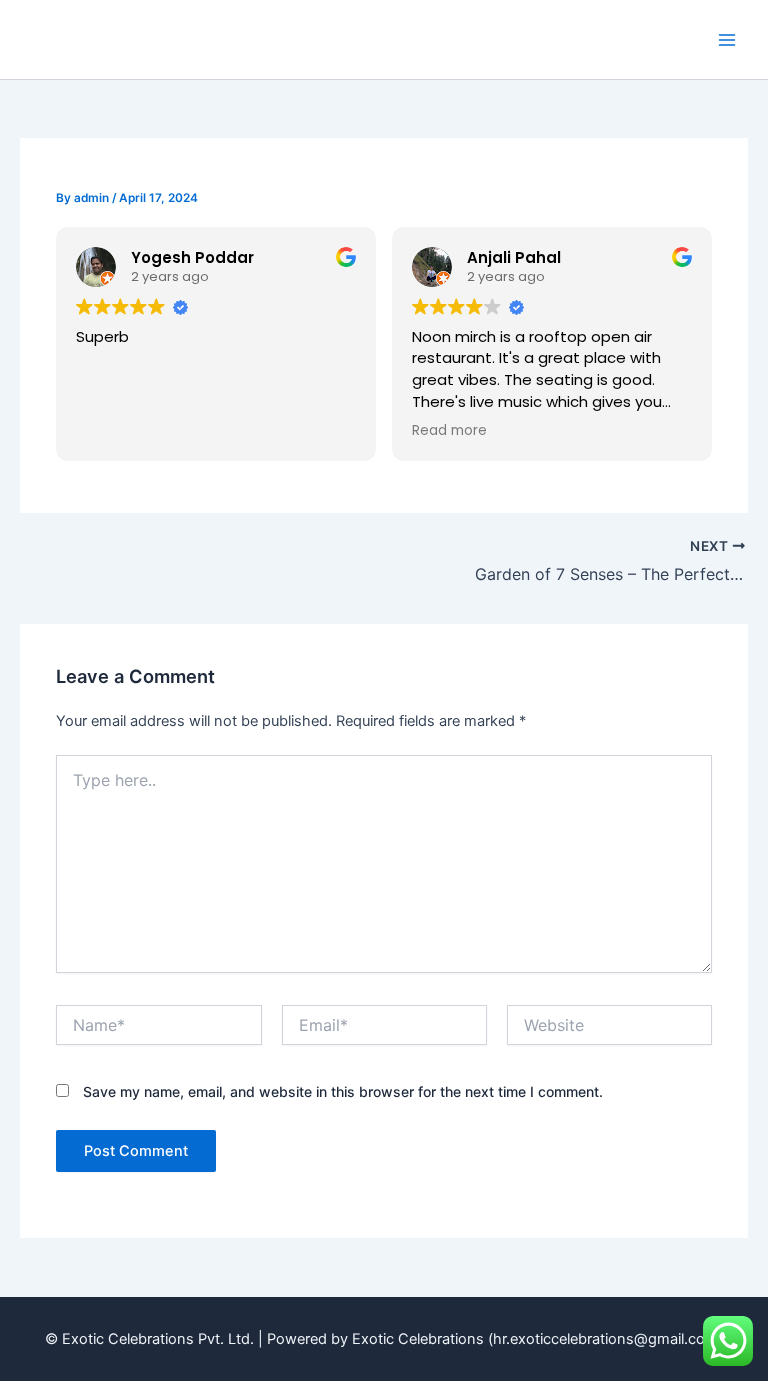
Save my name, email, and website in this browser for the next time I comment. (343, 1091)
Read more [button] (449, 431)
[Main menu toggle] (727, 40)
